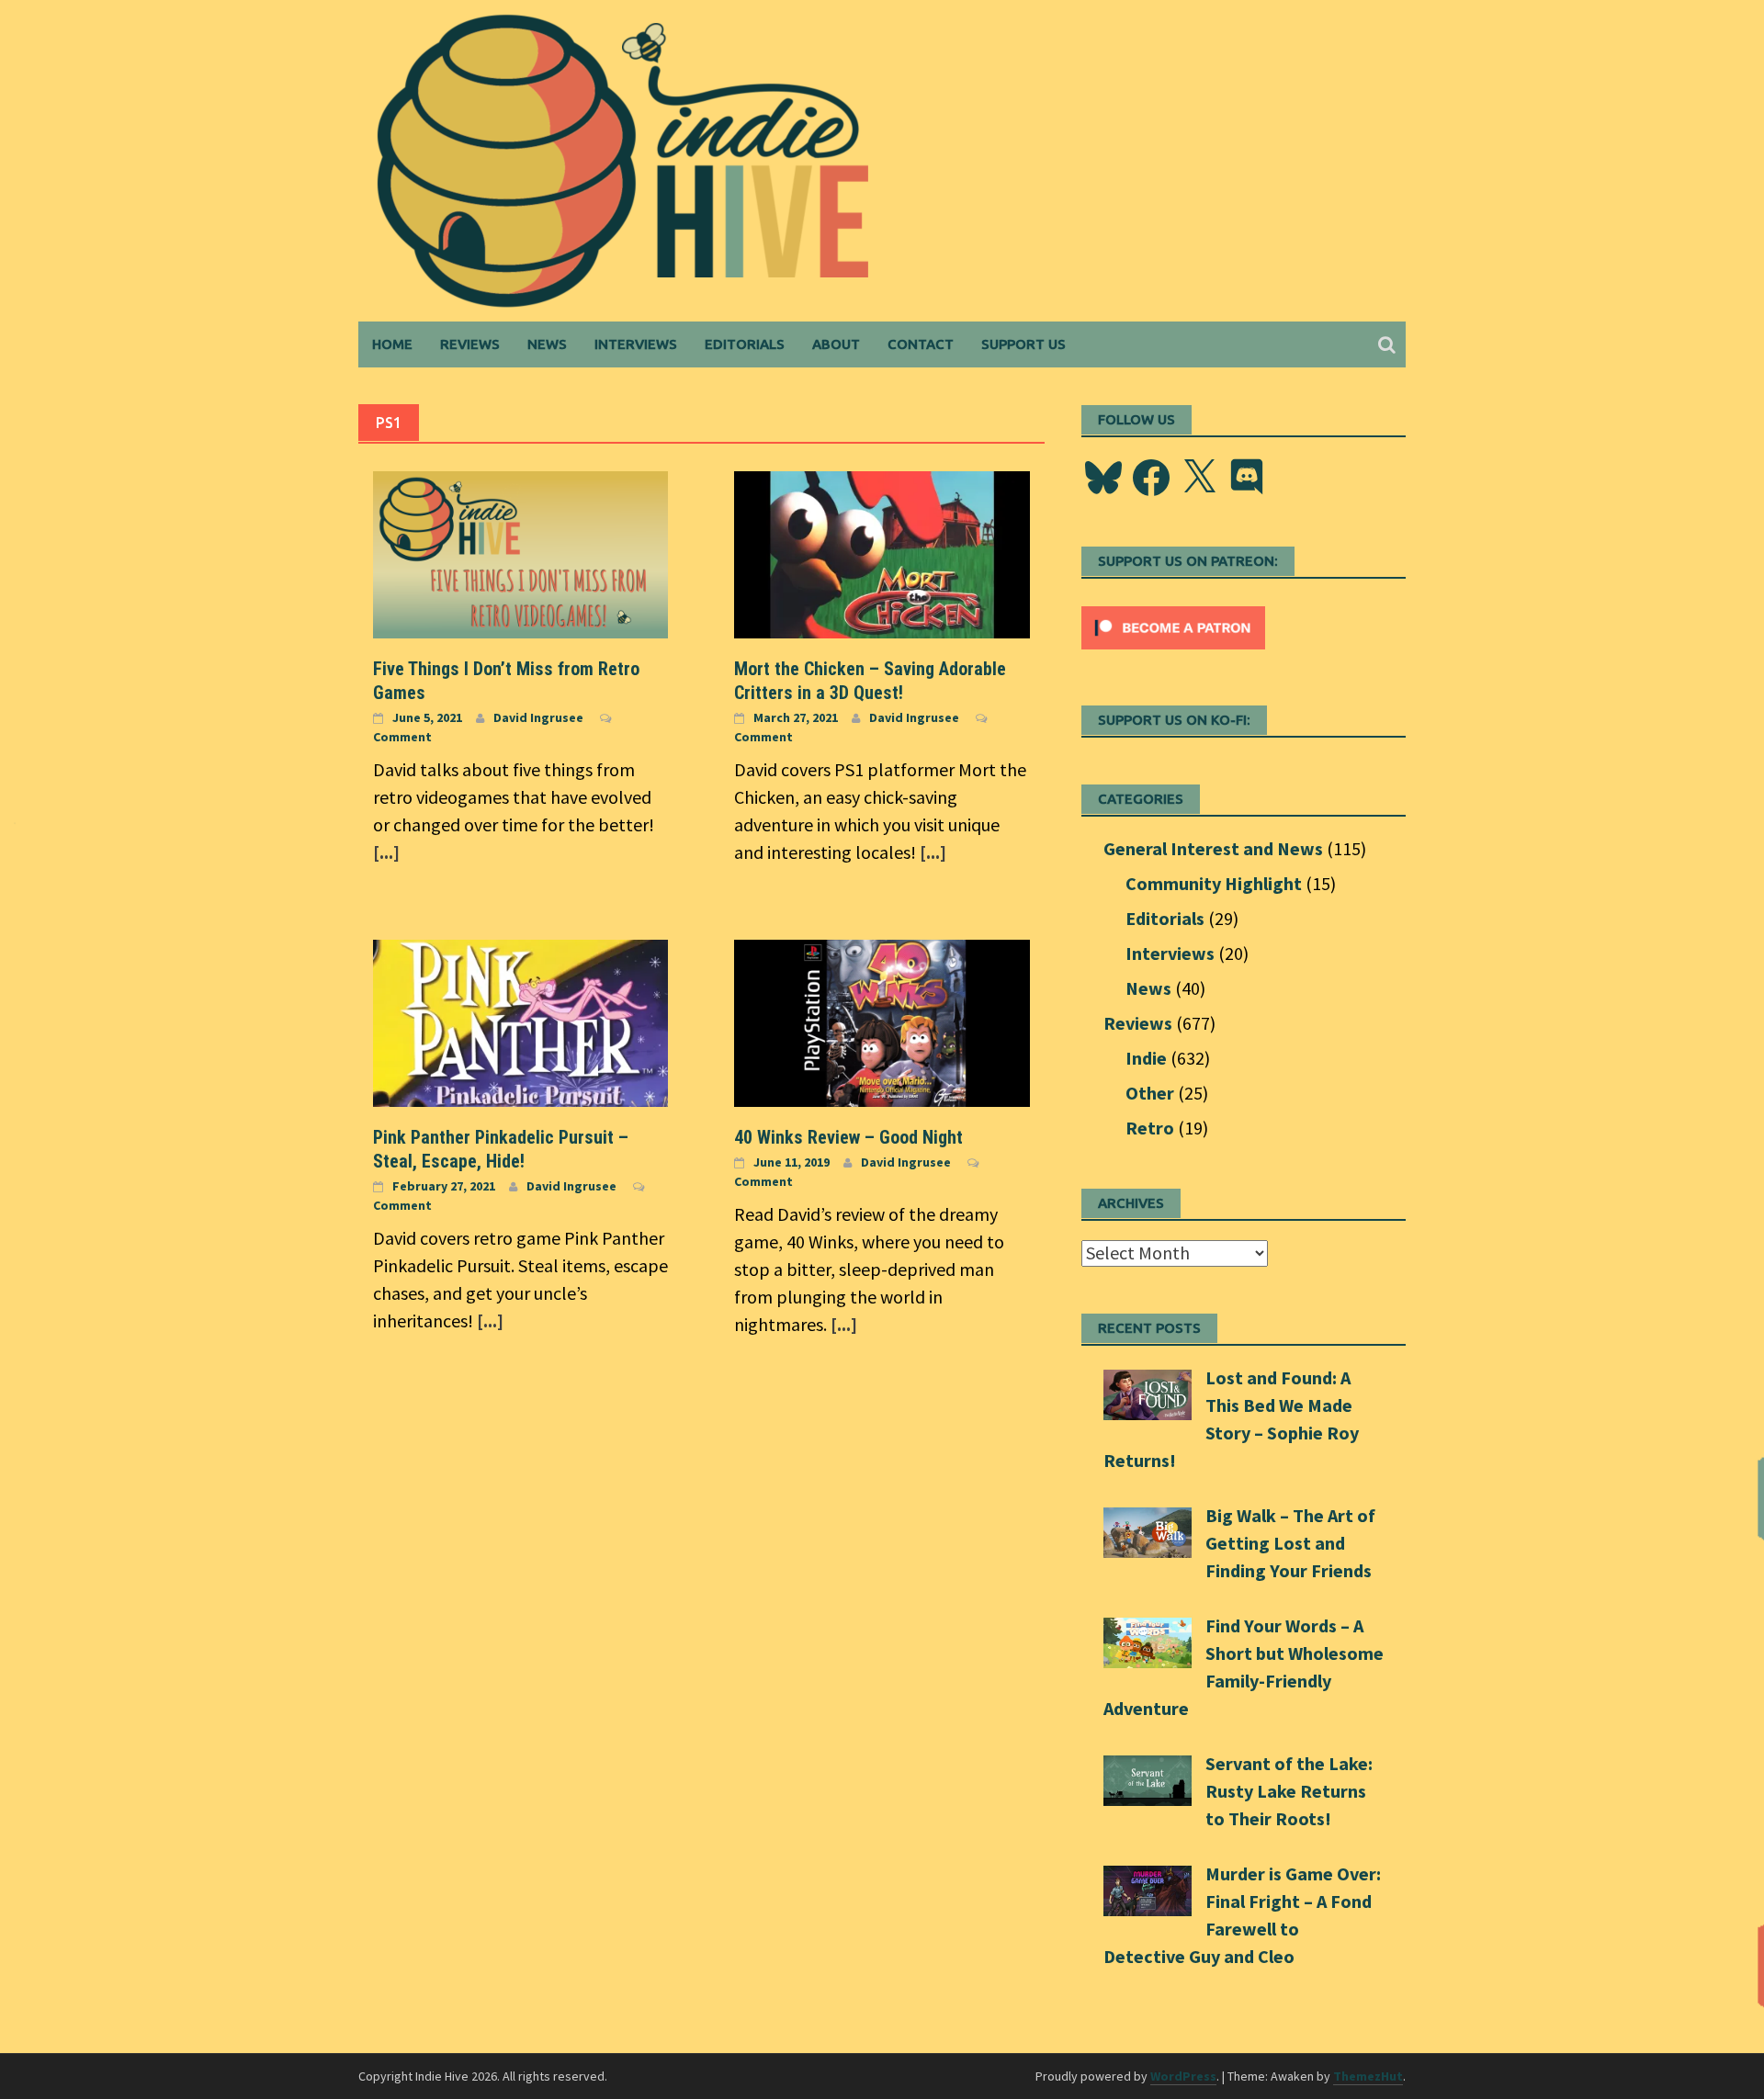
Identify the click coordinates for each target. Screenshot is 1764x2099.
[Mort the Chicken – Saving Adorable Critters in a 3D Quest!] (882, 553)
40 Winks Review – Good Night (848, 1137)
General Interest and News (1213, 848)
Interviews (636, 344)
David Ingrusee (538, 717)
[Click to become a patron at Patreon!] (1173, 625)
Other (1150, 1093)
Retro (1150, 1128)
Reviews (470, 344)
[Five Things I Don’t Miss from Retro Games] (520, 553)
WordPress (1183, 2076)
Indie (1146, 1058)
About (836, 344)
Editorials (745, 344)
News (547, 344)
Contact (921, 344)
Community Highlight (1214, 883)
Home (392, 344)
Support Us (1023, 344)
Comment (402, 737)
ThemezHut (1368, 2076)
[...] (386, 852)
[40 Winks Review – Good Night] (882, 1021)
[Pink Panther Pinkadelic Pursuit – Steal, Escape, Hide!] (520, 1021)
